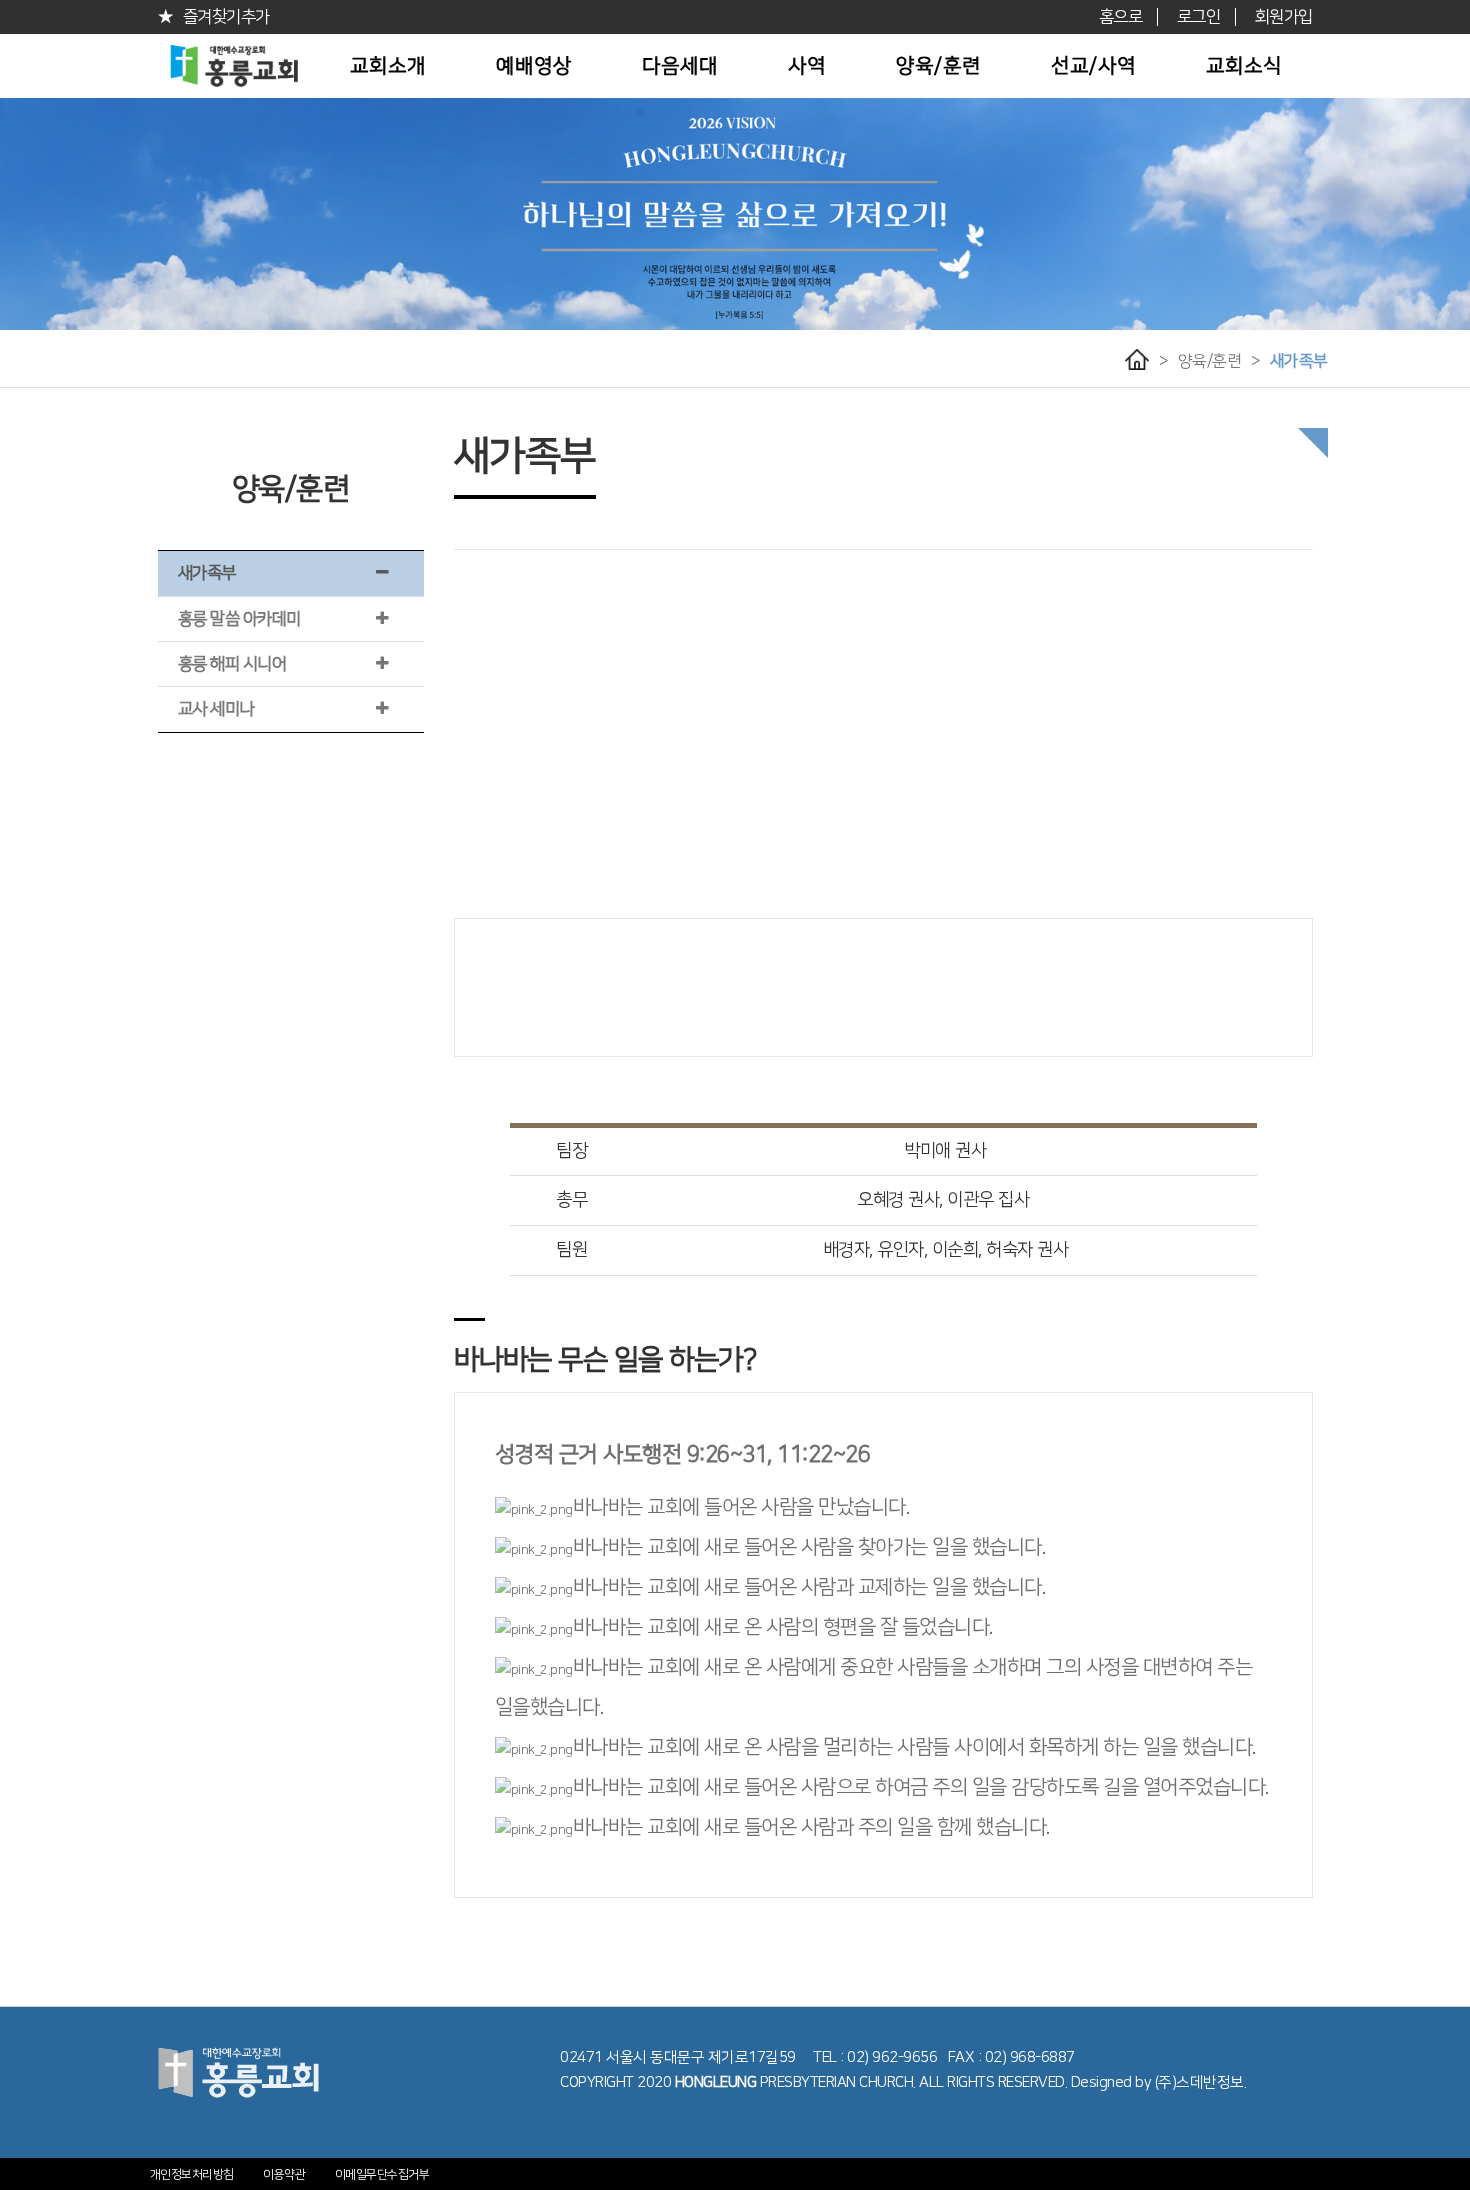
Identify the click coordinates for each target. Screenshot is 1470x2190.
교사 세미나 (216, 709)
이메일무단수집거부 (382, 2174)
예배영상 (534, 66)
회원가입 (1284, 17)
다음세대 (680, 66)
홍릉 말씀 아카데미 (239, 619)
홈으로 (1121, 17)
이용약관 (284, 2174)
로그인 (1199, 17)
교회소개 (388, 66)
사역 (807, 66)
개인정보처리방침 (192, 2174)
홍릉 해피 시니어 (232, 664)
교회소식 (1244, 66)
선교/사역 (1093, 66)
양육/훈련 (938, 66)
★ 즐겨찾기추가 (214, 17)
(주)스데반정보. (1201, 2082)
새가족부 (1299, 361)
